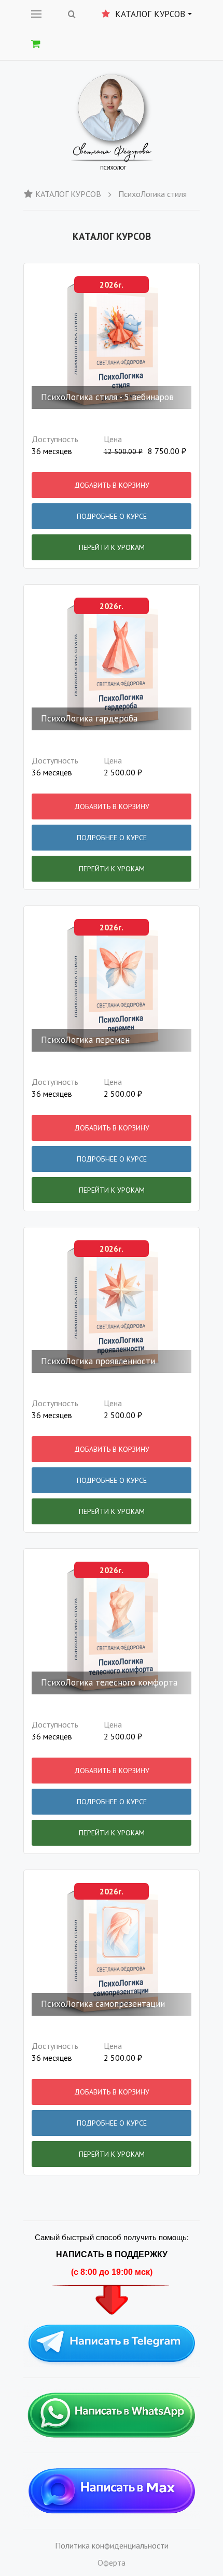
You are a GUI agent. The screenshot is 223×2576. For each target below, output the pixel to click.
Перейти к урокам (112, 547)
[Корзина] (36, 44)
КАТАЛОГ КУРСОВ (68, 194)
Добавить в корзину (112, 485)
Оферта (112, 2563)
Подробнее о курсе (112, 516)
